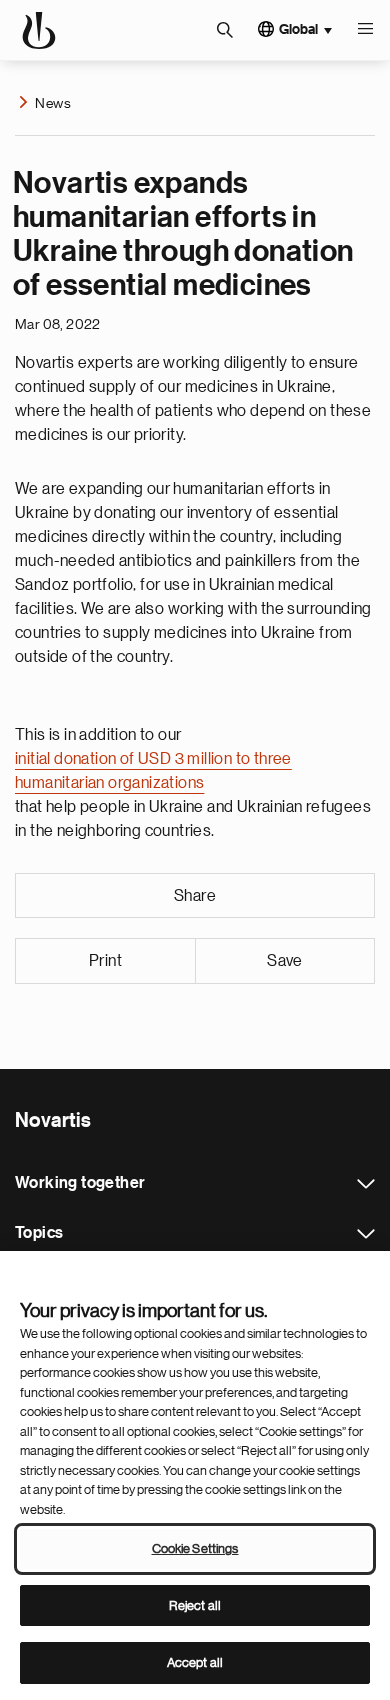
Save (285, 961)
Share (195, 896)
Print (105, 961)
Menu (365, 30)
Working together (366, 1184)
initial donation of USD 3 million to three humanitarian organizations (153, 771)
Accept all (195, 1662)
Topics (366, 1234)
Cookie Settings (195, 1548)
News (53, 103)
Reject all (195, 1605)
